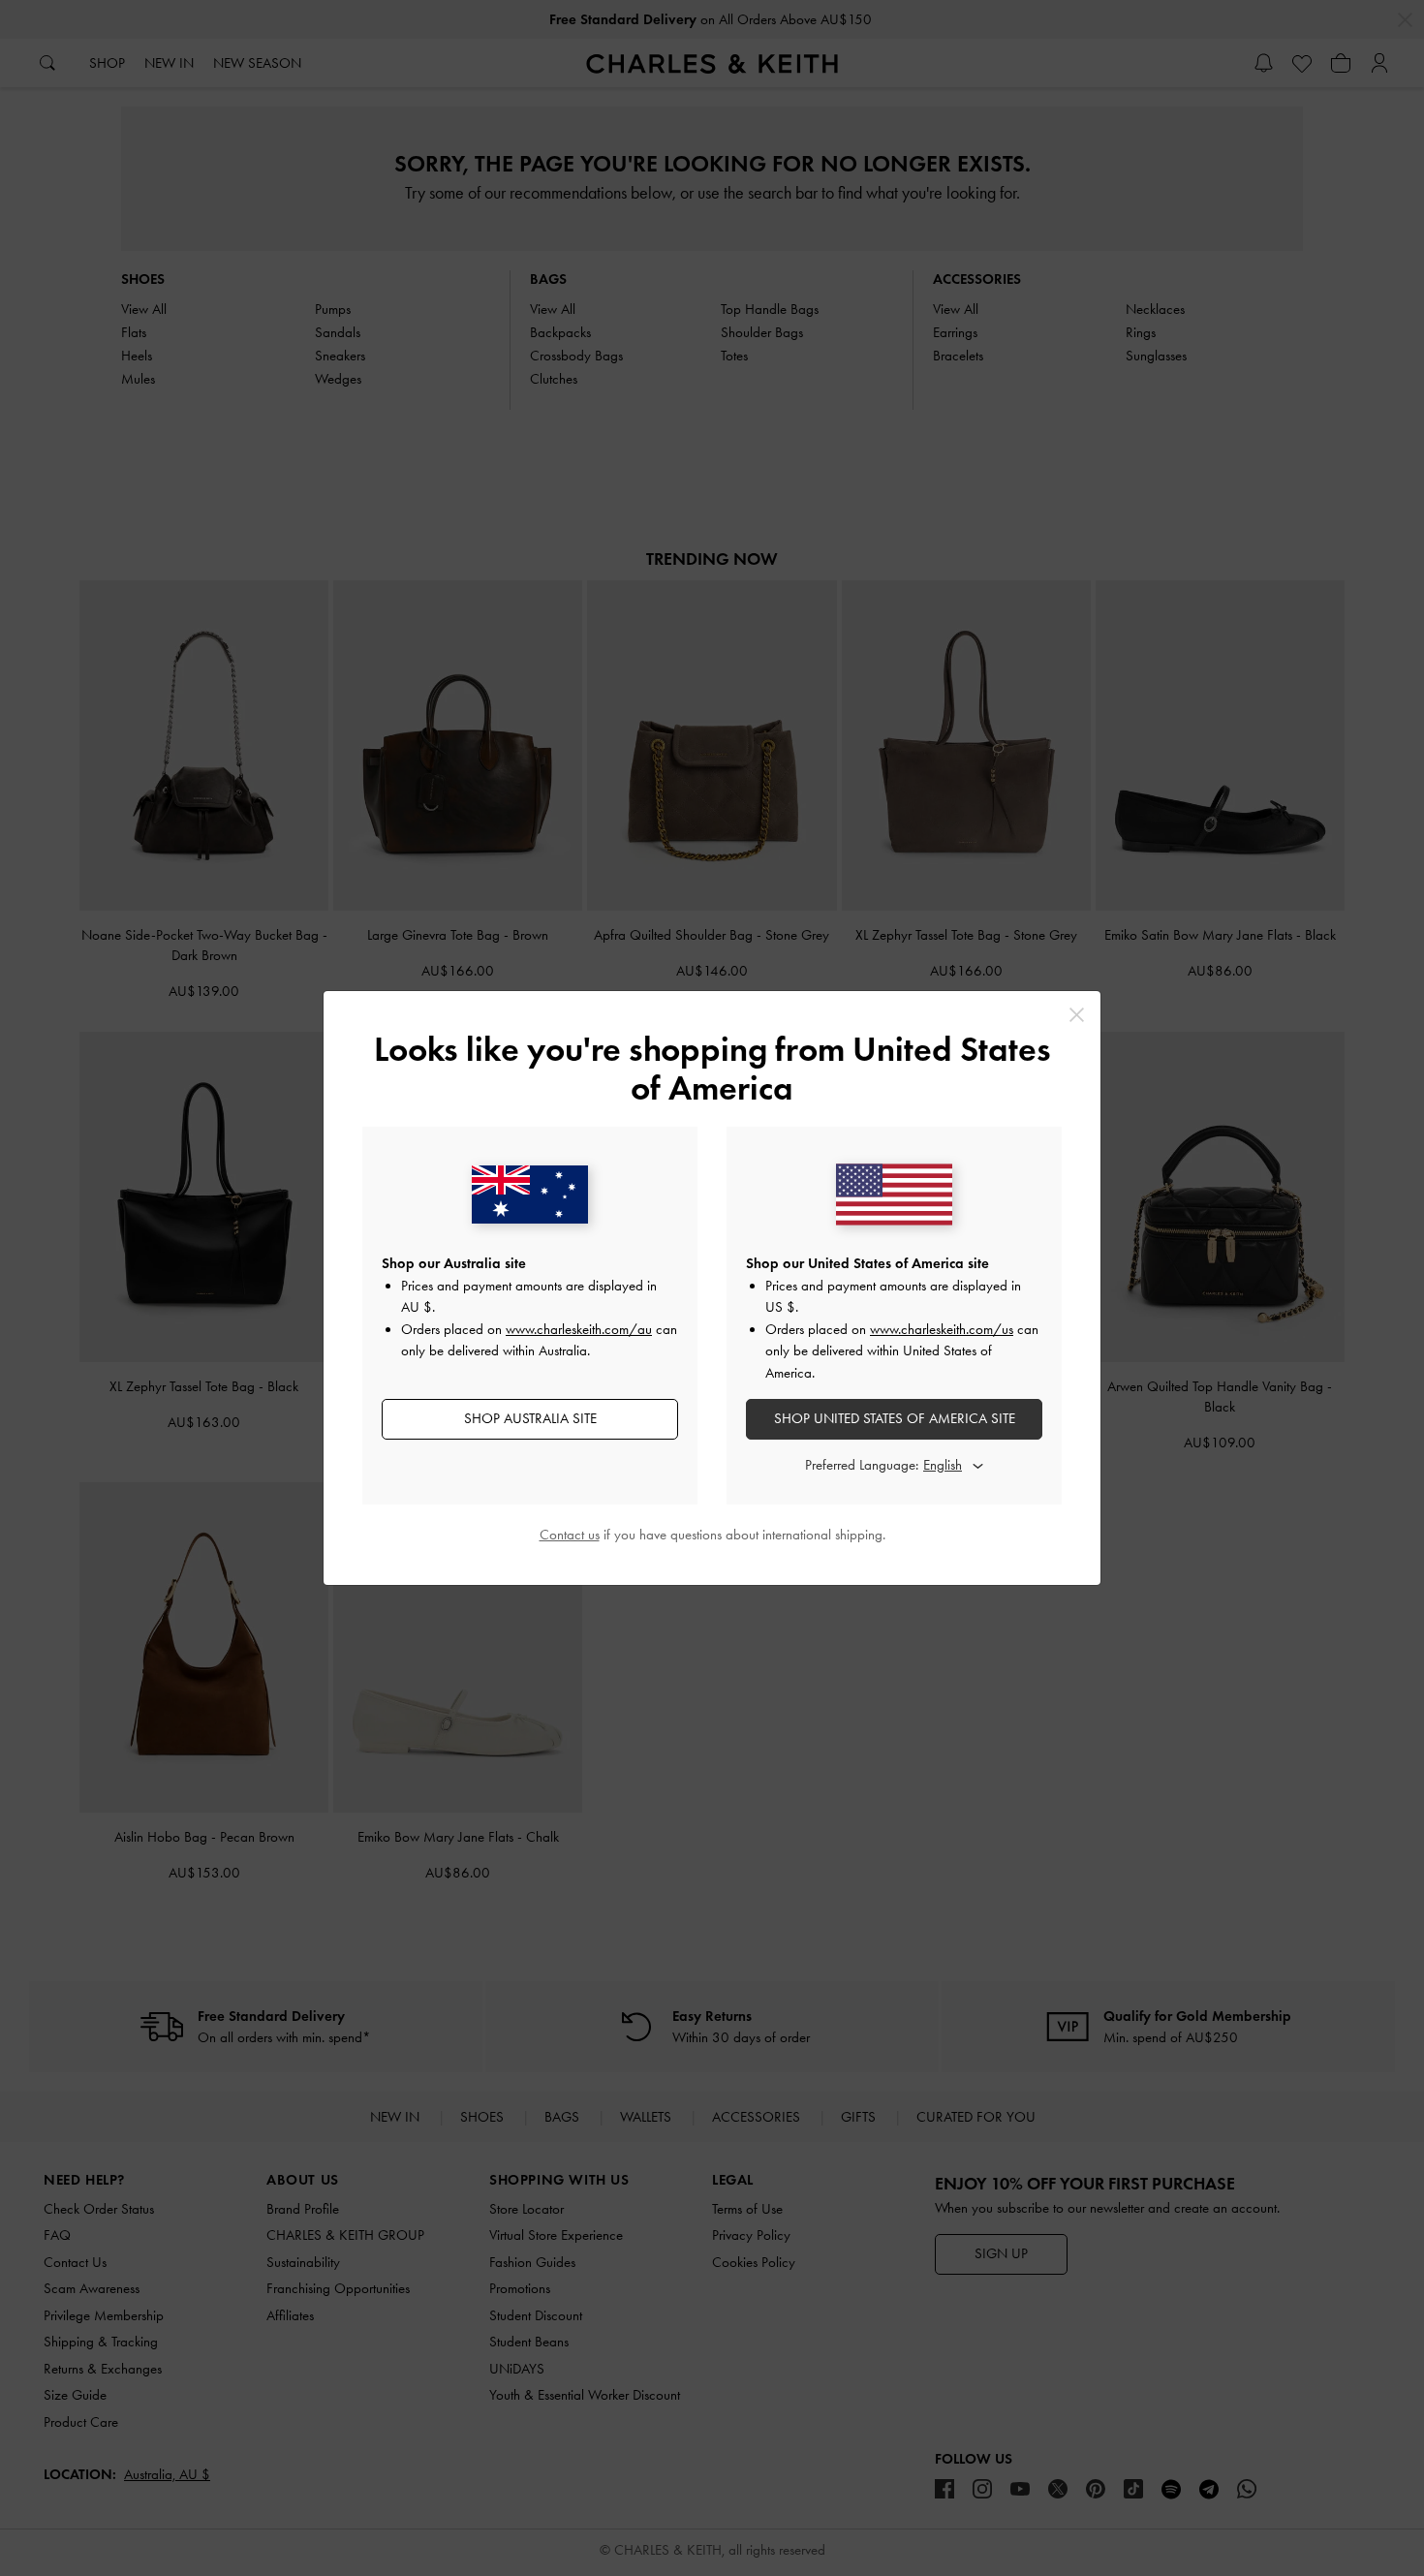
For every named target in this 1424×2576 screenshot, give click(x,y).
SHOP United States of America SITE (895, 1418)
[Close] (1077, 1015)
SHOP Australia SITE (530, 1418)
